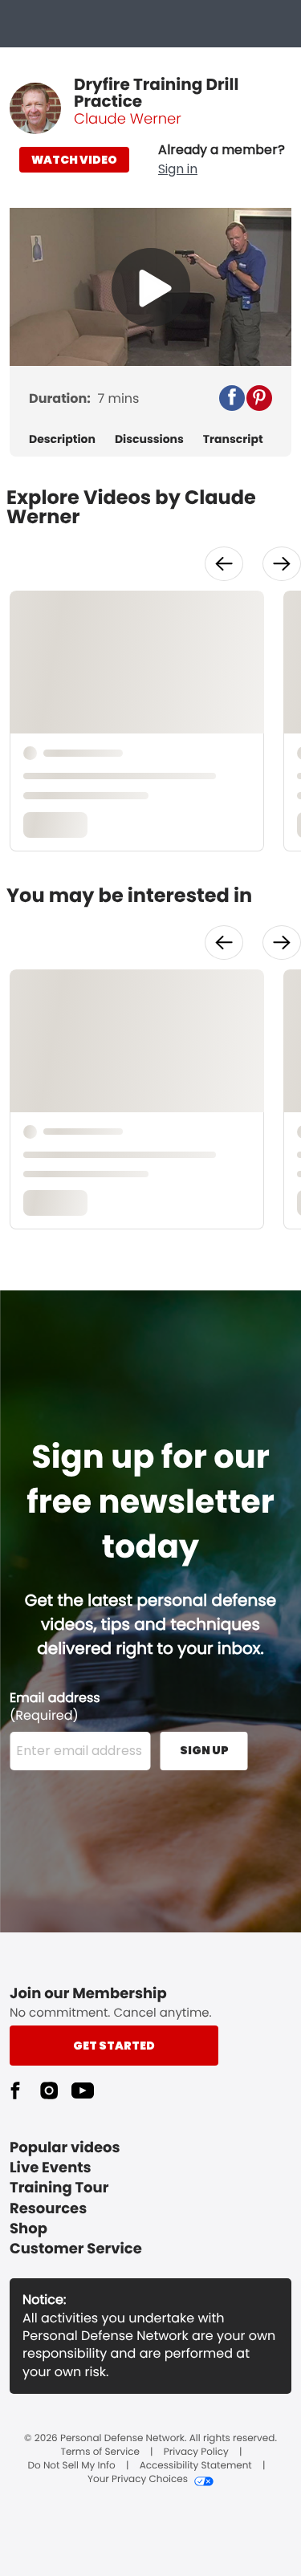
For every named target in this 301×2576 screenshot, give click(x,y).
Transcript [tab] (233, 439)
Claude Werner (128, 119)
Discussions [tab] (149, 439)
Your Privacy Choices (138, 2480)
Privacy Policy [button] (196, 2452)
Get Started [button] (114, 2046)
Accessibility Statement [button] (196, 2466)
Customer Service (76, 2249)
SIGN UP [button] (204, 1750)
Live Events (51, 2168)
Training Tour (59, 2188)
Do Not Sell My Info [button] (72, 2466)
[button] (222, 160)
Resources (48, 2209)
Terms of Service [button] (100, 2452)
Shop (28, 2229)
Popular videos (65, 2148)
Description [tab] (62, 439)
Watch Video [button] (74, 160)
